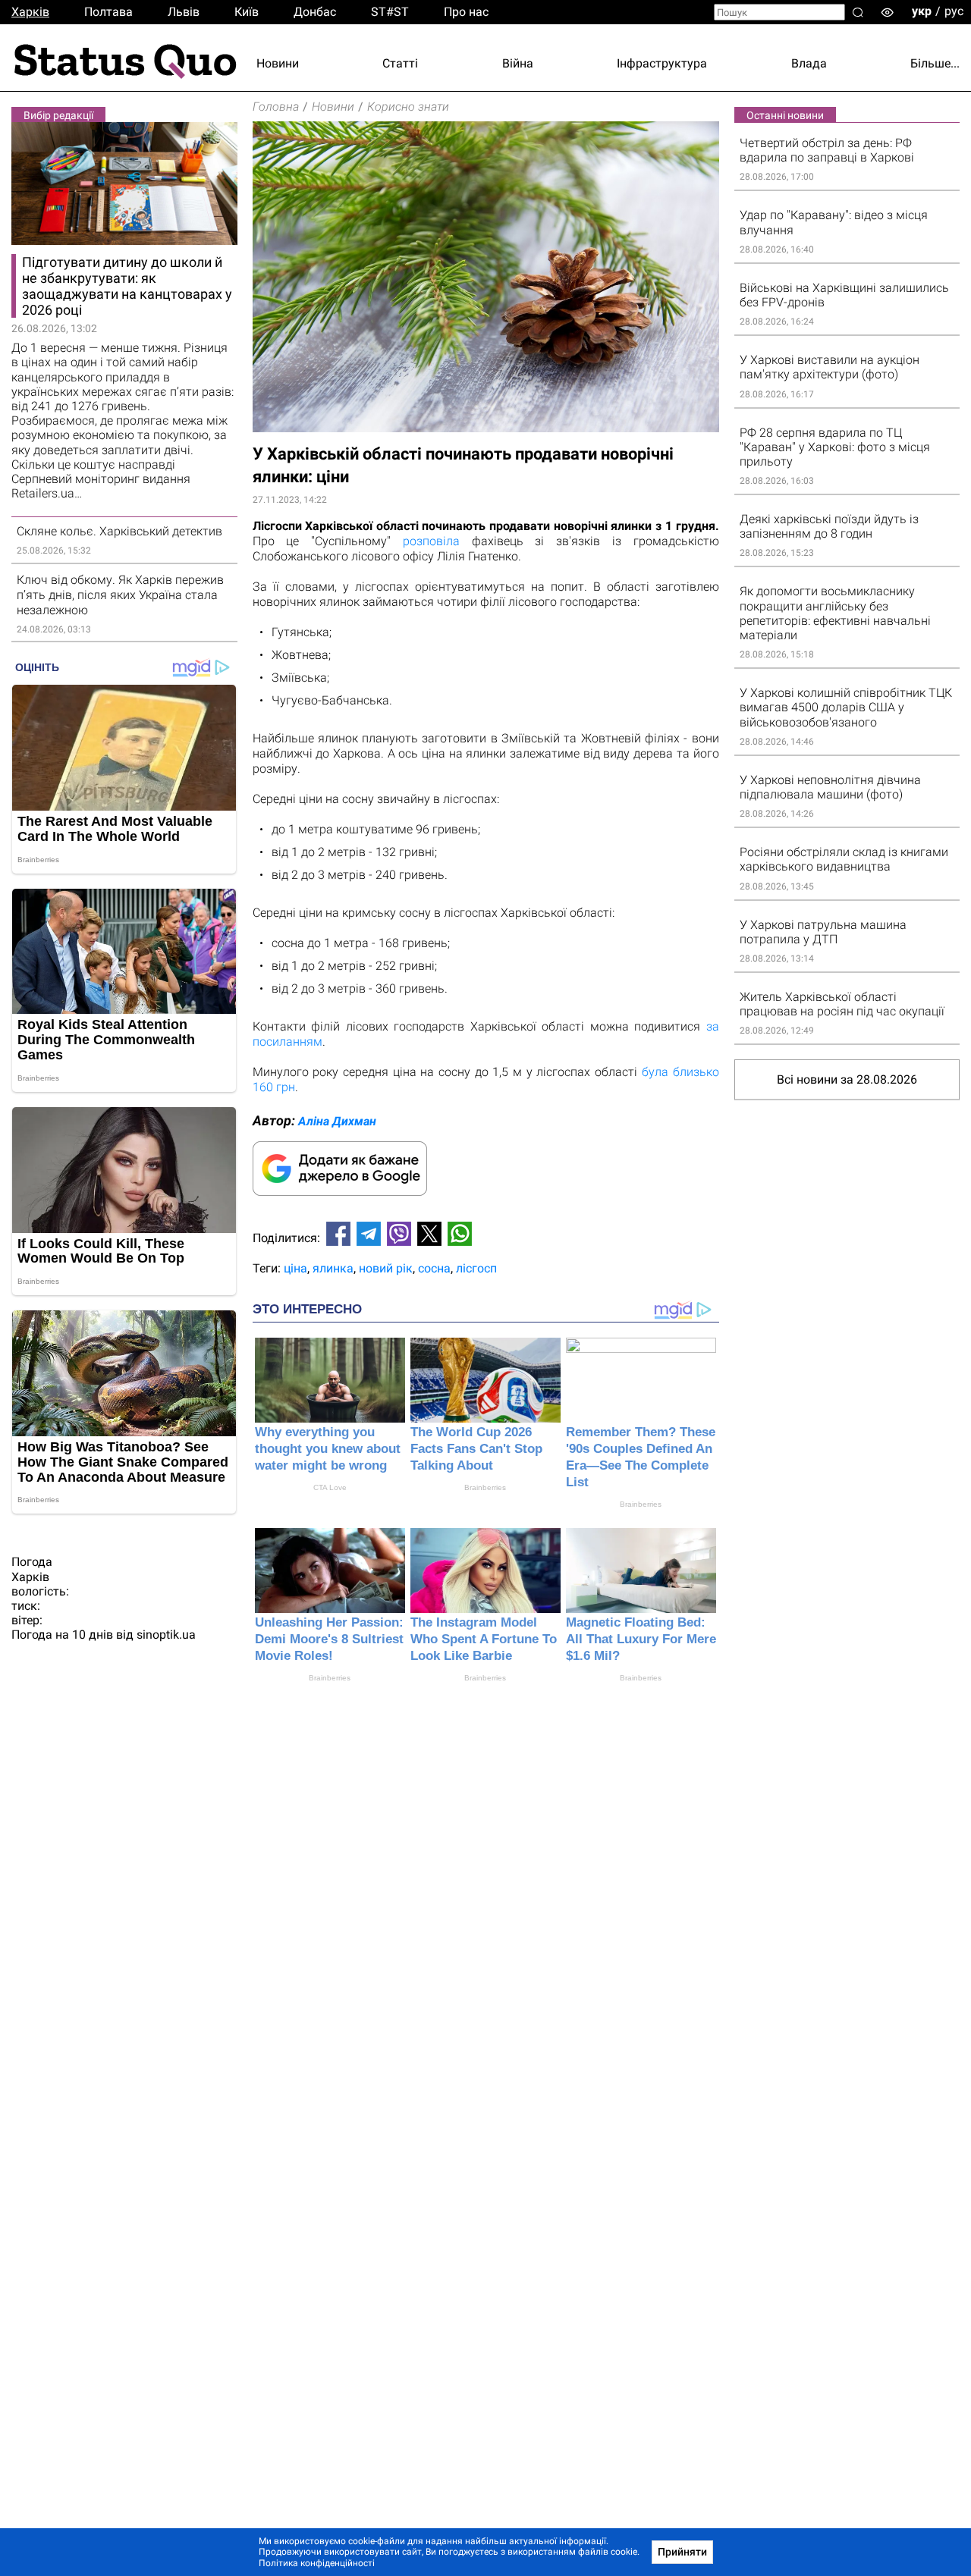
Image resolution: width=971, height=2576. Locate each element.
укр (922, 11)
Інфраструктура (662, 63)
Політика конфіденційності (317, 2563)
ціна (295, 1268)
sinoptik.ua (166, 1635)
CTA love (330, 1487)
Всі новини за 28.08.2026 (847, 1079)
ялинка (333, 1268)
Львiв (184, 12)
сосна (434, 1268)
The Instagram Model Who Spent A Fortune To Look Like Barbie (484, 1639)
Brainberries (485, 1487)
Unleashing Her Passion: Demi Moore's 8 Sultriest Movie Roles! (329, 1639)
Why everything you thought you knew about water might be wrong (328, 1449)
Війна (518, 63)
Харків (30, 12)
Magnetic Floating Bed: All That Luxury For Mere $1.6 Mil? (641, 1639)
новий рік (386, 1268)
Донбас (315, 12)
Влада (809, 63)
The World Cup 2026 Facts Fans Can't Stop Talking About (476, 1449)
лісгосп (476, 1268)
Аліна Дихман (337, 1121)
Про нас (466, 12)
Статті (400, 63)
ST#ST (390, 12)
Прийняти (682, 2552)
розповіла (431, 541)
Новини (278, 63)
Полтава (108, 12)
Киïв (247, 12)
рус (954, 11)
